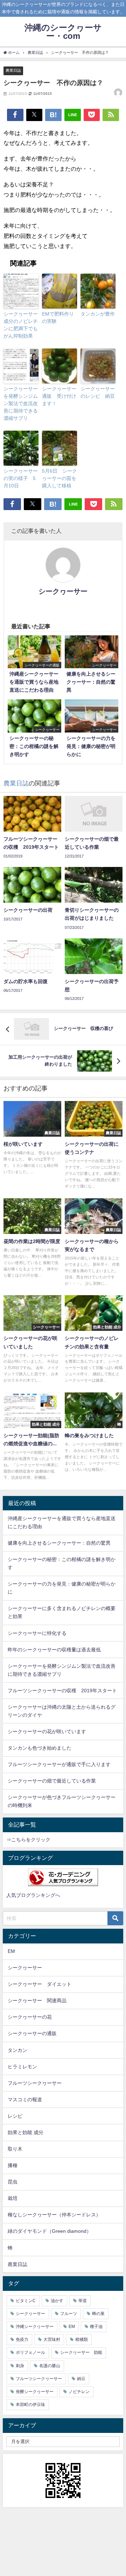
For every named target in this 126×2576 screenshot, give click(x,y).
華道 (83, 2301)
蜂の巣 (98, 2314)
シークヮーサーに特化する (37, 1633)
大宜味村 (52, 2339)
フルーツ (69, 2314)
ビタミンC (26, 2301)
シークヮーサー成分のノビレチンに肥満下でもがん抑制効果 (21, 325)
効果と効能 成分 (26, 2132)
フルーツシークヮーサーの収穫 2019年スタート (62, 1691)
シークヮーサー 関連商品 (37, 2000)
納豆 (81, 2379)
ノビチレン (79, 2392)
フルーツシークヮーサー (35, 2083)
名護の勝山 (50, 2366)
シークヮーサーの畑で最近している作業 (52, 1781)
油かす (57, 2301)
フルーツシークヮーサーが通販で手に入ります (59, 1764)
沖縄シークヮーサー (35, 2327)
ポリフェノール (30, 2352)
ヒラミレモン (22, 2067)
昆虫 (13, 2182)
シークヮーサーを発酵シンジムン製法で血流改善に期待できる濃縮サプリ (21, 403)
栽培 (13, 2198)
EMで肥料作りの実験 (58, 317)
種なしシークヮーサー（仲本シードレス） (54, 2215)
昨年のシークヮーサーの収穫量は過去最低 (54, 1650)
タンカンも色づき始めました (40, 1748)
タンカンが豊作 (98, 314)
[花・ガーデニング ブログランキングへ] (63, 1877)
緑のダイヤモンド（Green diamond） (50, 2231)
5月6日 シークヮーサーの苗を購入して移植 (59, 478)
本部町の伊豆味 (30, 2405)
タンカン (17, 2050)
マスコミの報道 (25, 2099)
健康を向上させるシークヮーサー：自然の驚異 (59, 1543)
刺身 (20, 2366)
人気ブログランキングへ (33, 1895)
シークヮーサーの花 (30, 2017)
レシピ (15, 2116)
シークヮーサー (63, 591)
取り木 (15, 2149)
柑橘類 (82, 2339)
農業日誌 (13, 70)
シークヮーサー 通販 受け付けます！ (59, 396)
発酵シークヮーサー (35, 2392)
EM (11, 1951)
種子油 (96, 2327)
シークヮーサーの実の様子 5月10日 (21, 478)
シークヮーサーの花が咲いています (47, 1731)
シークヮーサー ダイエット (40, 1984)
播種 (13, 2165)
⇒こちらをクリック (28, 1840)
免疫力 (22, 2339)
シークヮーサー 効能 (81, 2352)
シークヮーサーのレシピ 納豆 (98, 392)
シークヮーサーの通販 (32, 2033)
